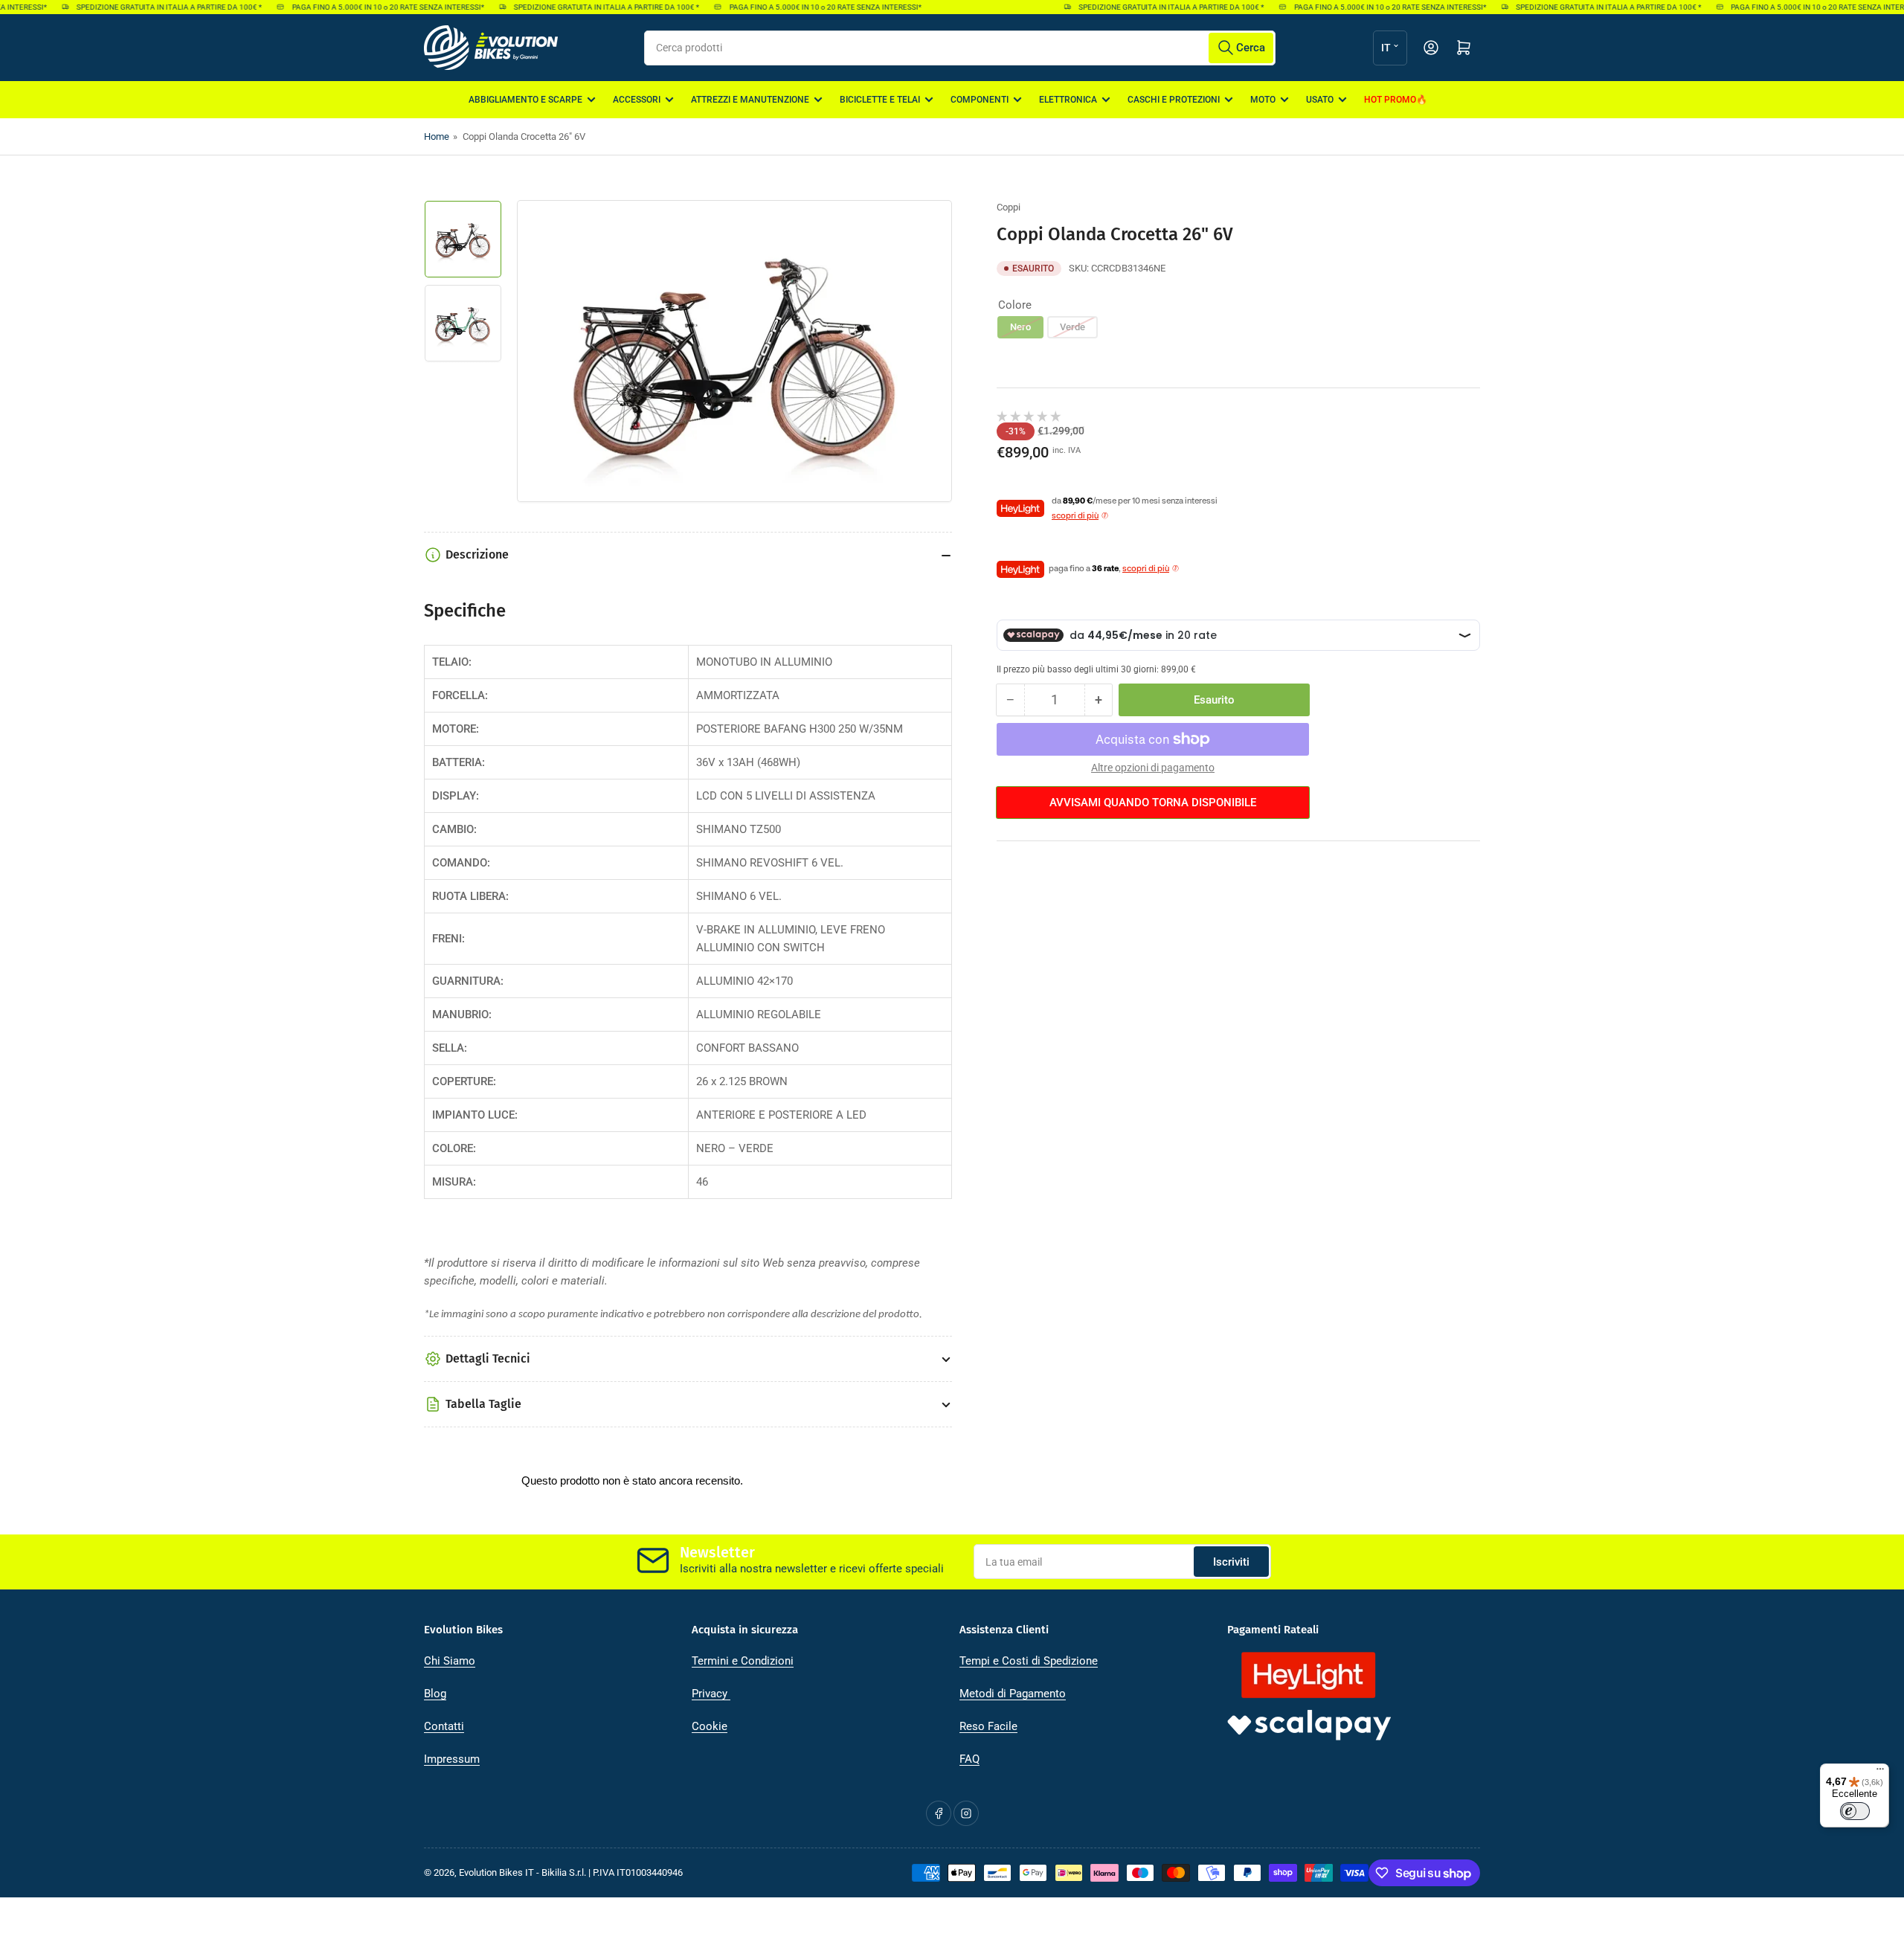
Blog (435, 1694)
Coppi (1009, 207)
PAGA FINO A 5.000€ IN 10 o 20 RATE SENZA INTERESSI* (364, 7)
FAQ (969, 1759)
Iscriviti (1231, 1562)
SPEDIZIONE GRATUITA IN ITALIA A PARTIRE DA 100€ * (146, 7)
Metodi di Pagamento (1013, 1694)
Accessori (637, 100)
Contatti (444, 1726)
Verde (1072, 327)
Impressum (452, 1759)
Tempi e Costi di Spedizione (1029, 1661)
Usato (1320, 100)
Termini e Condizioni (743, 1661)
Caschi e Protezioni (1174, 100)
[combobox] (960, 48)
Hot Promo (1390, 100)
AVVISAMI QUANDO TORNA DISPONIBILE (1153, 803)
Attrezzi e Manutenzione (750, 100)
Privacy (711, 1694)
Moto (1263, 100)
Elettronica (1068, 100)
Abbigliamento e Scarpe (525, 100)
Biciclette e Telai (880, 100)
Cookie (710, 1726)
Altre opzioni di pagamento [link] (1153, 768)
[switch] (1855, 1811)
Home (437, 136)
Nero (1020, 327)
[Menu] (1880, 1772)
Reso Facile (988, 1726)
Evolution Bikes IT (496, 1872)
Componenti (980, 100)
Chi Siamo (450, 1661)
